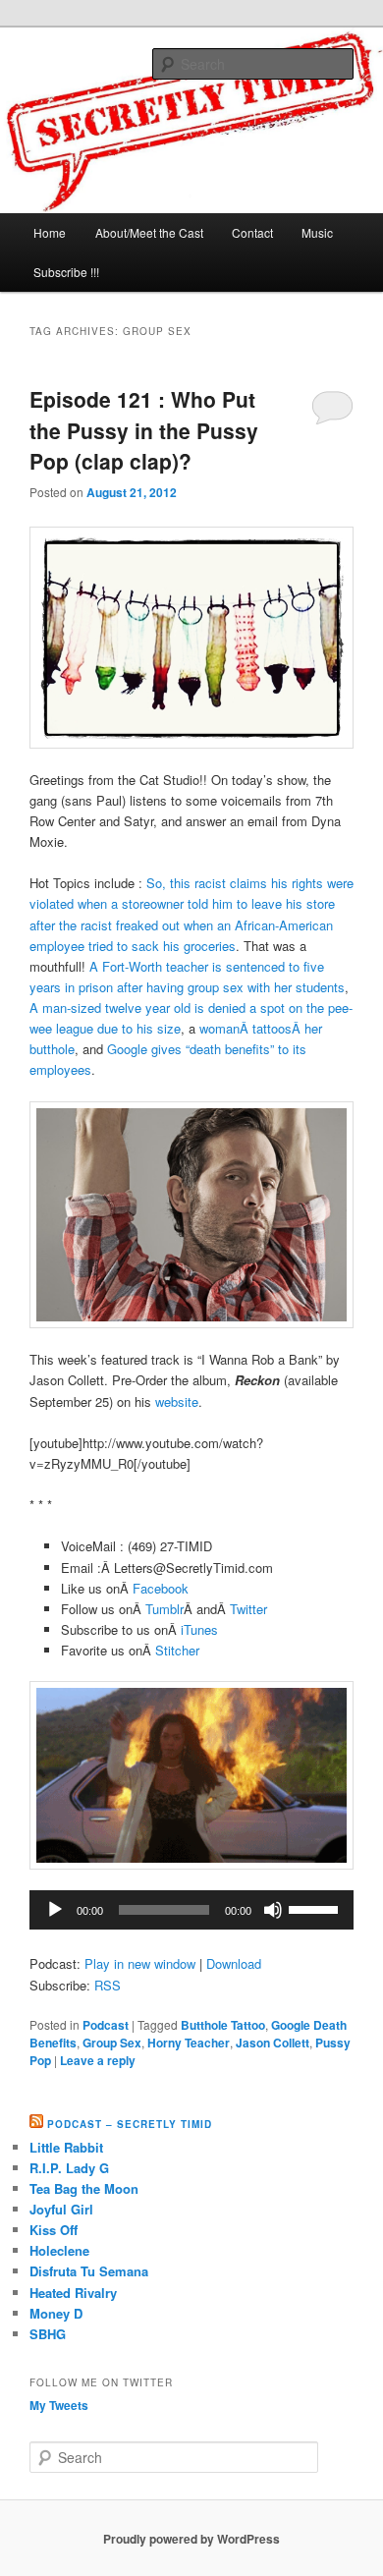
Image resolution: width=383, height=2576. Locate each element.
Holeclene (59, 2250)
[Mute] (273, 1910)
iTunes (199, 1629)
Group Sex (112, 2043)
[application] (192, 1910)
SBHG (48, 2334)
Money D (56, 2313)
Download (234, 1963)
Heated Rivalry (73, 2293)
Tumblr (164, 1609)
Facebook (161, 1588)
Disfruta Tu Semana (89, 2271)
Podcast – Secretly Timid (130, 2124)
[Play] (55, 1910)
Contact (252, 232)
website (177, 1401)
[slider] (316, 1908)
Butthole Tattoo (223, 2025)
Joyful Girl (61, 2209)
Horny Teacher (189, 2043)
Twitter (248, 1609)
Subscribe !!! (66, 272)
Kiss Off (54, 2230)
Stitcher (177, 1650)
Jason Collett (273, 2043)
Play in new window (140, 1963)
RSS (108, 1985)
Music (317, 232)
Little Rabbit (66, 2147)
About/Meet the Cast (149, 232)
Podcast (106, 2025)
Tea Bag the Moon (84, 2188)
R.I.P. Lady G (69, 2168)
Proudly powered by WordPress (191, 2539)
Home (50, 232)
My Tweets (59, 2405)
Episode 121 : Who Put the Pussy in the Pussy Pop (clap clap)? (144, 430)
